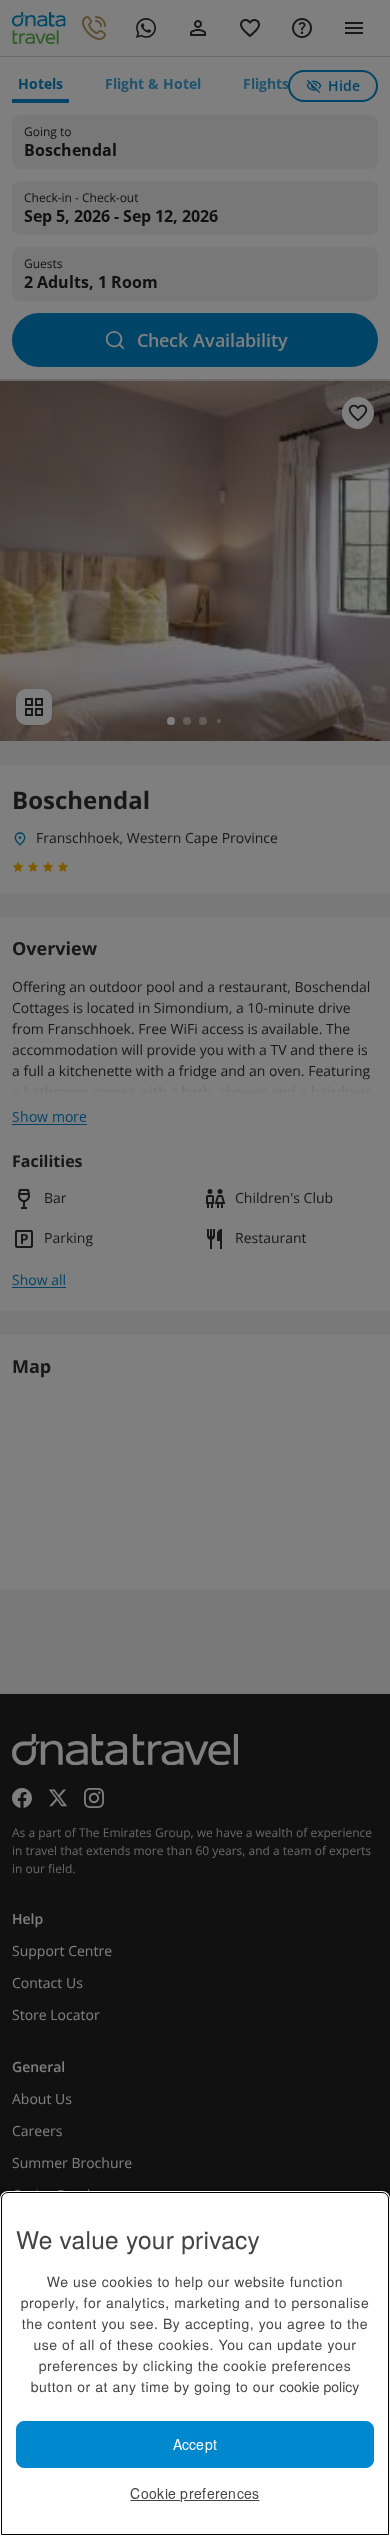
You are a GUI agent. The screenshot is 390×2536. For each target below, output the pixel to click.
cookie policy (319, 2386)
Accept (195, 2444)
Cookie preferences (194, 2493)
